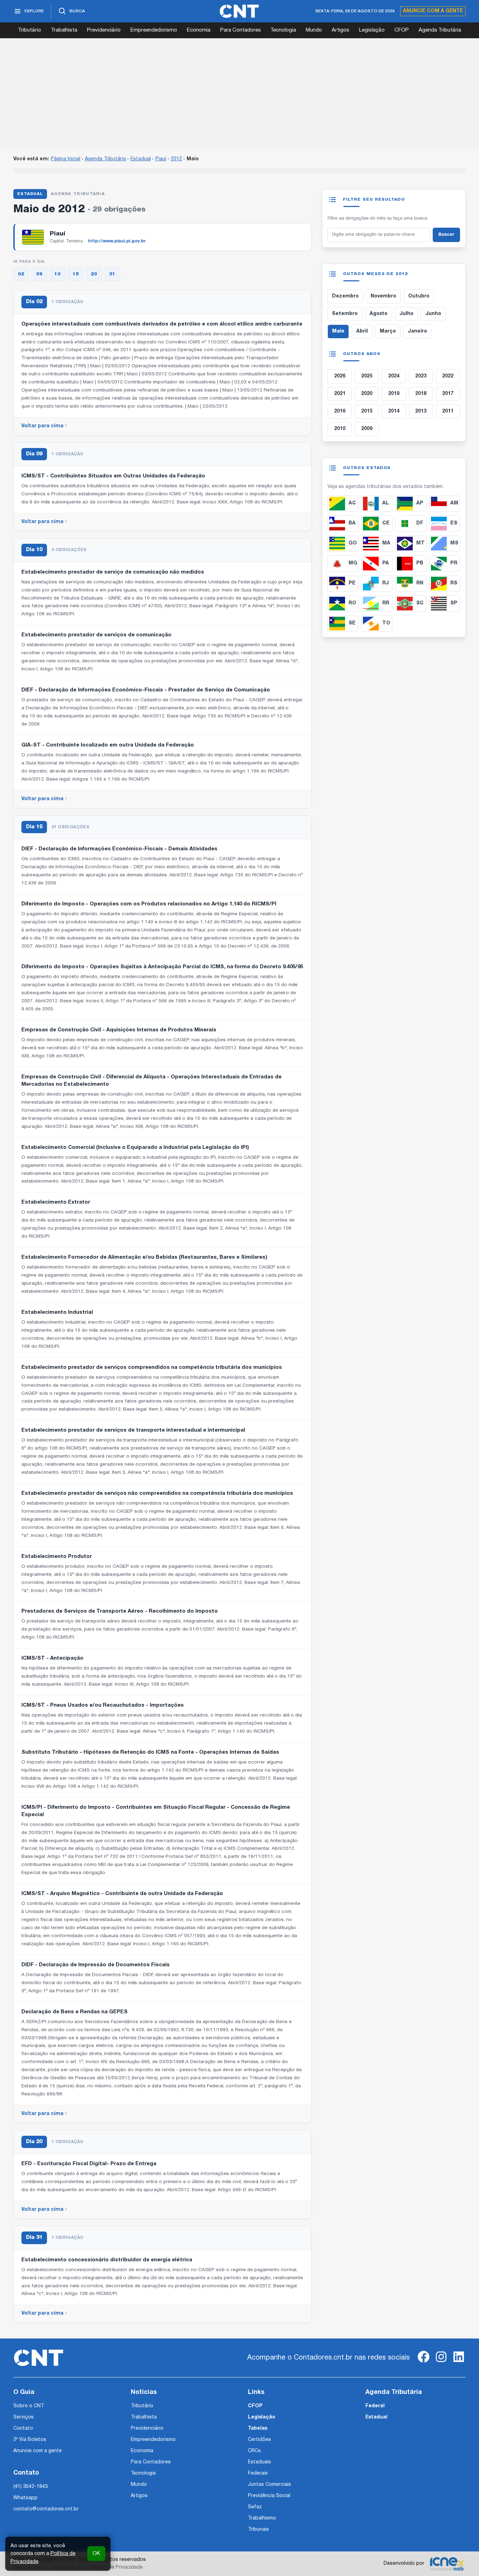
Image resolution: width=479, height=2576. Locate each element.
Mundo (314, 30)
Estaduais (259, 2462)
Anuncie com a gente (433, 11)
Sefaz (255, 2507)
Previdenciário (104, 30)
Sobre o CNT (29, 2406)
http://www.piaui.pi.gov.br (117, 241)
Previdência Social (269, 2496)
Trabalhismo (262, 2518)
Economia (199, 30)
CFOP (402, 30)
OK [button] (96, 2554)
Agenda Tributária (440, 30)
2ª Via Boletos (30, 2440)
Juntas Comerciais (269, 2485)
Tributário (29, 30)
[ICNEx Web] (447, 2564)
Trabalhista (64, 30)
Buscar (446, 235)
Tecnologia (283, 30)
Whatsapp (25, 2498)
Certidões (259, 2440)
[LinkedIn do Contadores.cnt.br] (459, 2363)
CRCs (254, 2451)
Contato (23, 2428)
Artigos (340, 30)
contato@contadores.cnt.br (46, 2509)
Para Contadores (241, 30)
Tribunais (258, 2530)
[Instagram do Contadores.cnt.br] (441, 2363)
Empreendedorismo (154, 30)
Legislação (372, 30)
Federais (258, 2473)
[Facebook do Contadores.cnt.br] (424, 2363)
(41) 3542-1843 (31, 2487)
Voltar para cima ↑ (44, 426)
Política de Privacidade (116, 2567)
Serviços (23, 2417)
